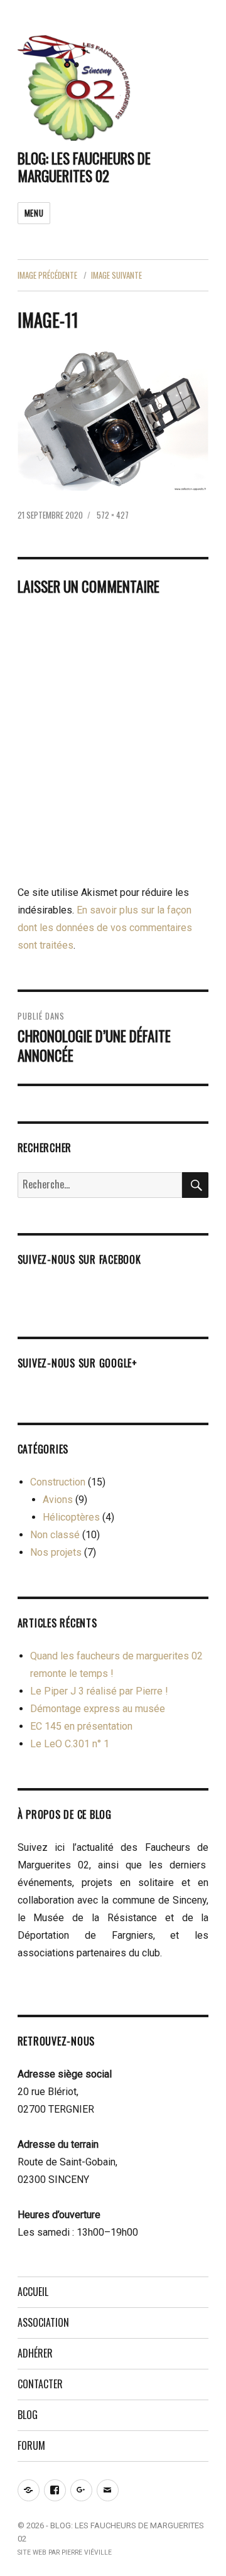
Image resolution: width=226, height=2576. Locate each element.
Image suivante (116, 275)
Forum (31, 2445)
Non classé (55, 1535)
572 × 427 (113, 515)
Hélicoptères (71, 1517)
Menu (34, 213)
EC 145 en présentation (81, 1726)
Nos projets (56, 1552)
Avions (58, 1500)
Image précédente (47, 275)
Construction (58, 1482)
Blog (28, 2415)
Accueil (33, 2292)
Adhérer (35, 2353)
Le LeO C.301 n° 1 (70, 1744)
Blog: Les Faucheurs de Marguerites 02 (84, 167)
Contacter (40, 2384)
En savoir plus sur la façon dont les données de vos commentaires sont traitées (105, 928)
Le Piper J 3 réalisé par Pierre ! (99, 1691)
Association (43, 2322)
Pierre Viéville (87, 2552)
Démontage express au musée (98, 1709)
